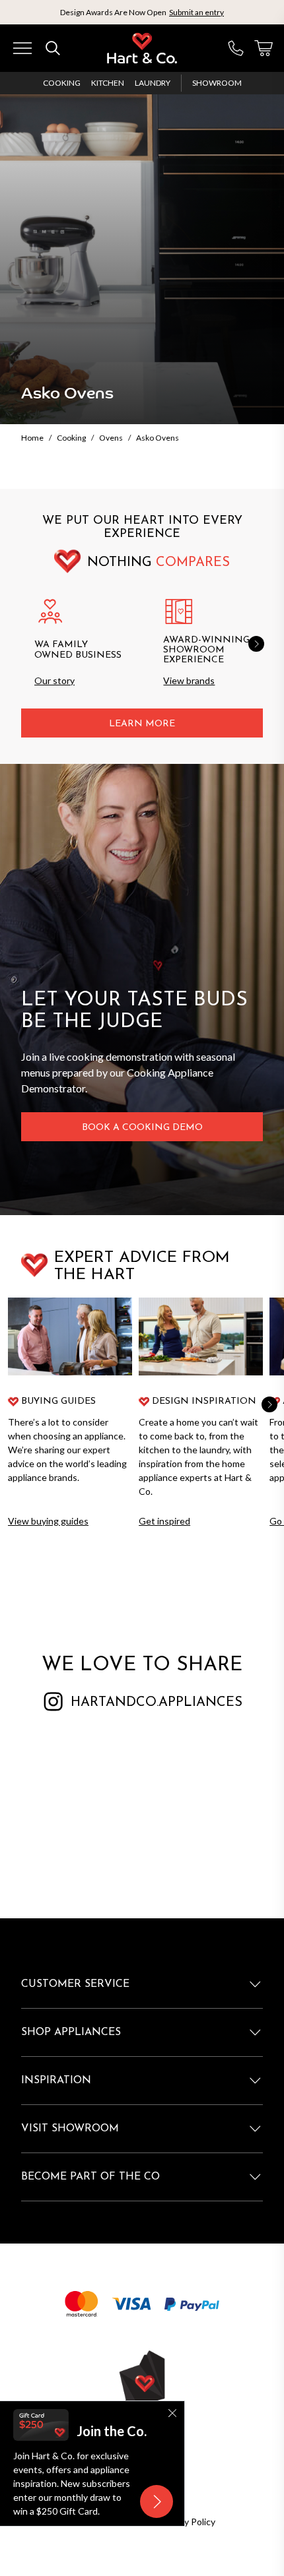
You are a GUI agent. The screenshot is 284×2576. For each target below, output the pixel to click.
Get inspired (164, 1521)
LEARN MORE (142, 724)
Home (32, 438)
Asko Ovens (158, 438)
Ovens (111, 438)
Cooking (62, 83)
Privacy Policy (187, 2522)
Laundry (153, 83)
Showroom (217, 83)
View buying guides (48, 1521)
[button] (256, 644)
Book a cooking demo (142, 1128)
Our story (54, 680)
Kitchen (108, 83)
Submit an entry (196, 12)
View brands (189, 680)
